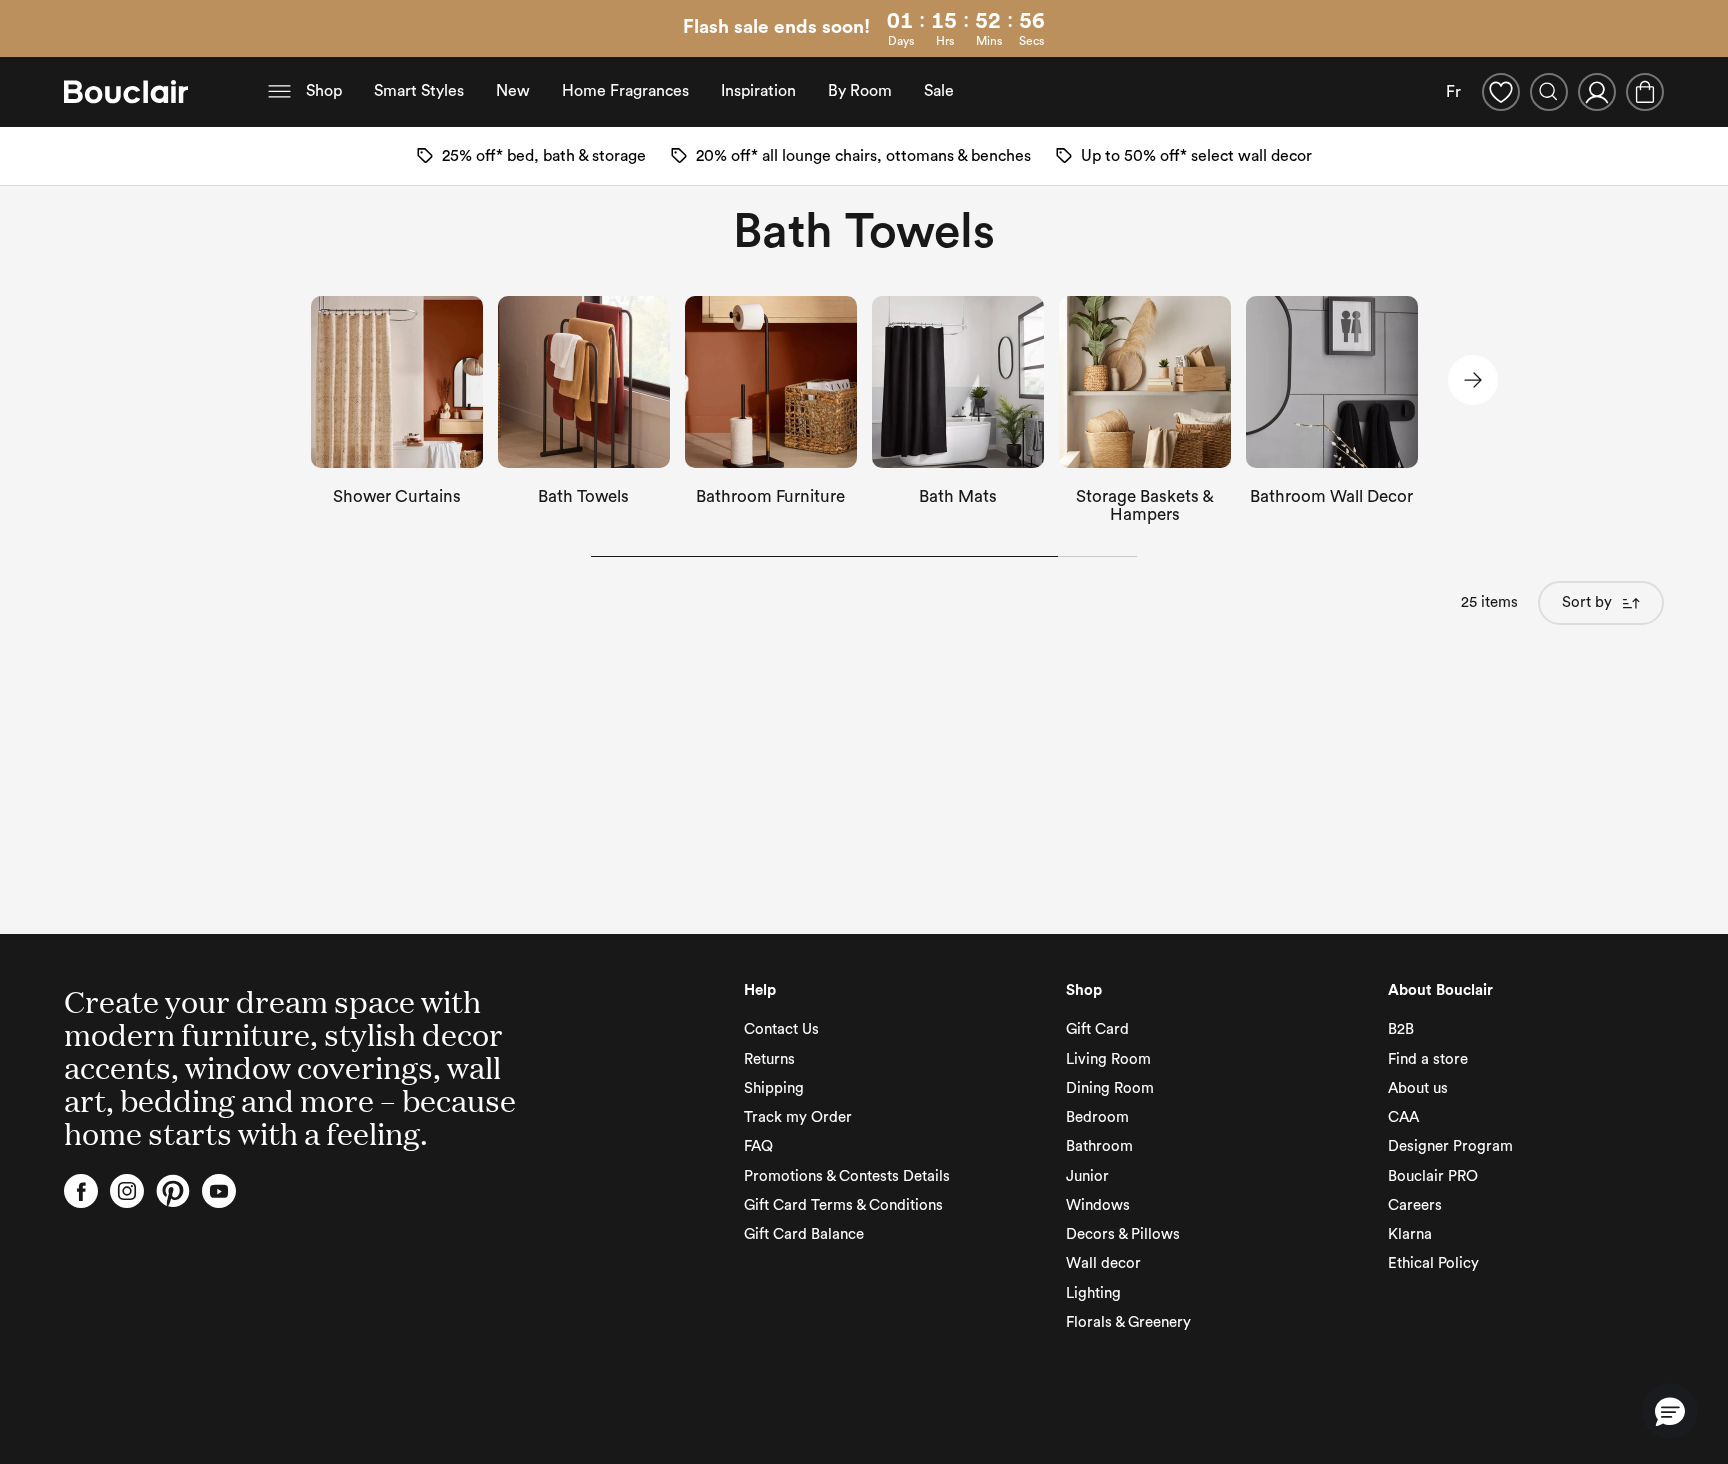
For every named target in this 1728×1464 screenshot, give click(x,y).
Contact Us (781, 1029)
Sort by (1587, 602)
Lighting (1093, 1293)
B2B (1401, 1029)
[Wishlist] (1501, 92)
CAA (1403, 1117)
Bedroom (1097, 1117)
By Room (860, 91)
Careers (1415, 1205)
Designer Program (1450, 1146)
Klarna (1410, 1234)
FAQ (758, 1146)
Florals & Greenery (1128, 1322)
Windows (1098, 1205)
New (513, 91)
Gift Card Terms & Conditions (843, 1205)
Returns (769, 1059)
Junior (1087, 1176)
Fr (1453, 92)
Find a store (1428, 1059)
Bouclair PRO (1433, 1176)
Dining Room (1110, 1088)
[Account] (1597, 92)
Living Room (1108, 1059)
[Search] (1549, 92)
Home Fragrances (625, 91)
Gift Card (1097, 1029)
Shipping (774, 1088)
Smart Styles (419, 91)
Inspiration (758, 91)
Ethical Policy (1433, 1263)
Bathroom (1099, 1146)
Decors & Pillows (1123, 1234)
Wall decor (1103, 1263)
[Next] (1473, 380)
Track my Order (798, 1117)
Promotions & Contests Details (847, 1176)
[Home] (126, 92)
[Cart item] (1645, 92)
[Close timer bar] (1706, 29)
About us (1418, 1088)
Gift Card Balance (804, 1234)
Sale (939, 91)
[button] (1670, 1411)
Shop (324, 91)
